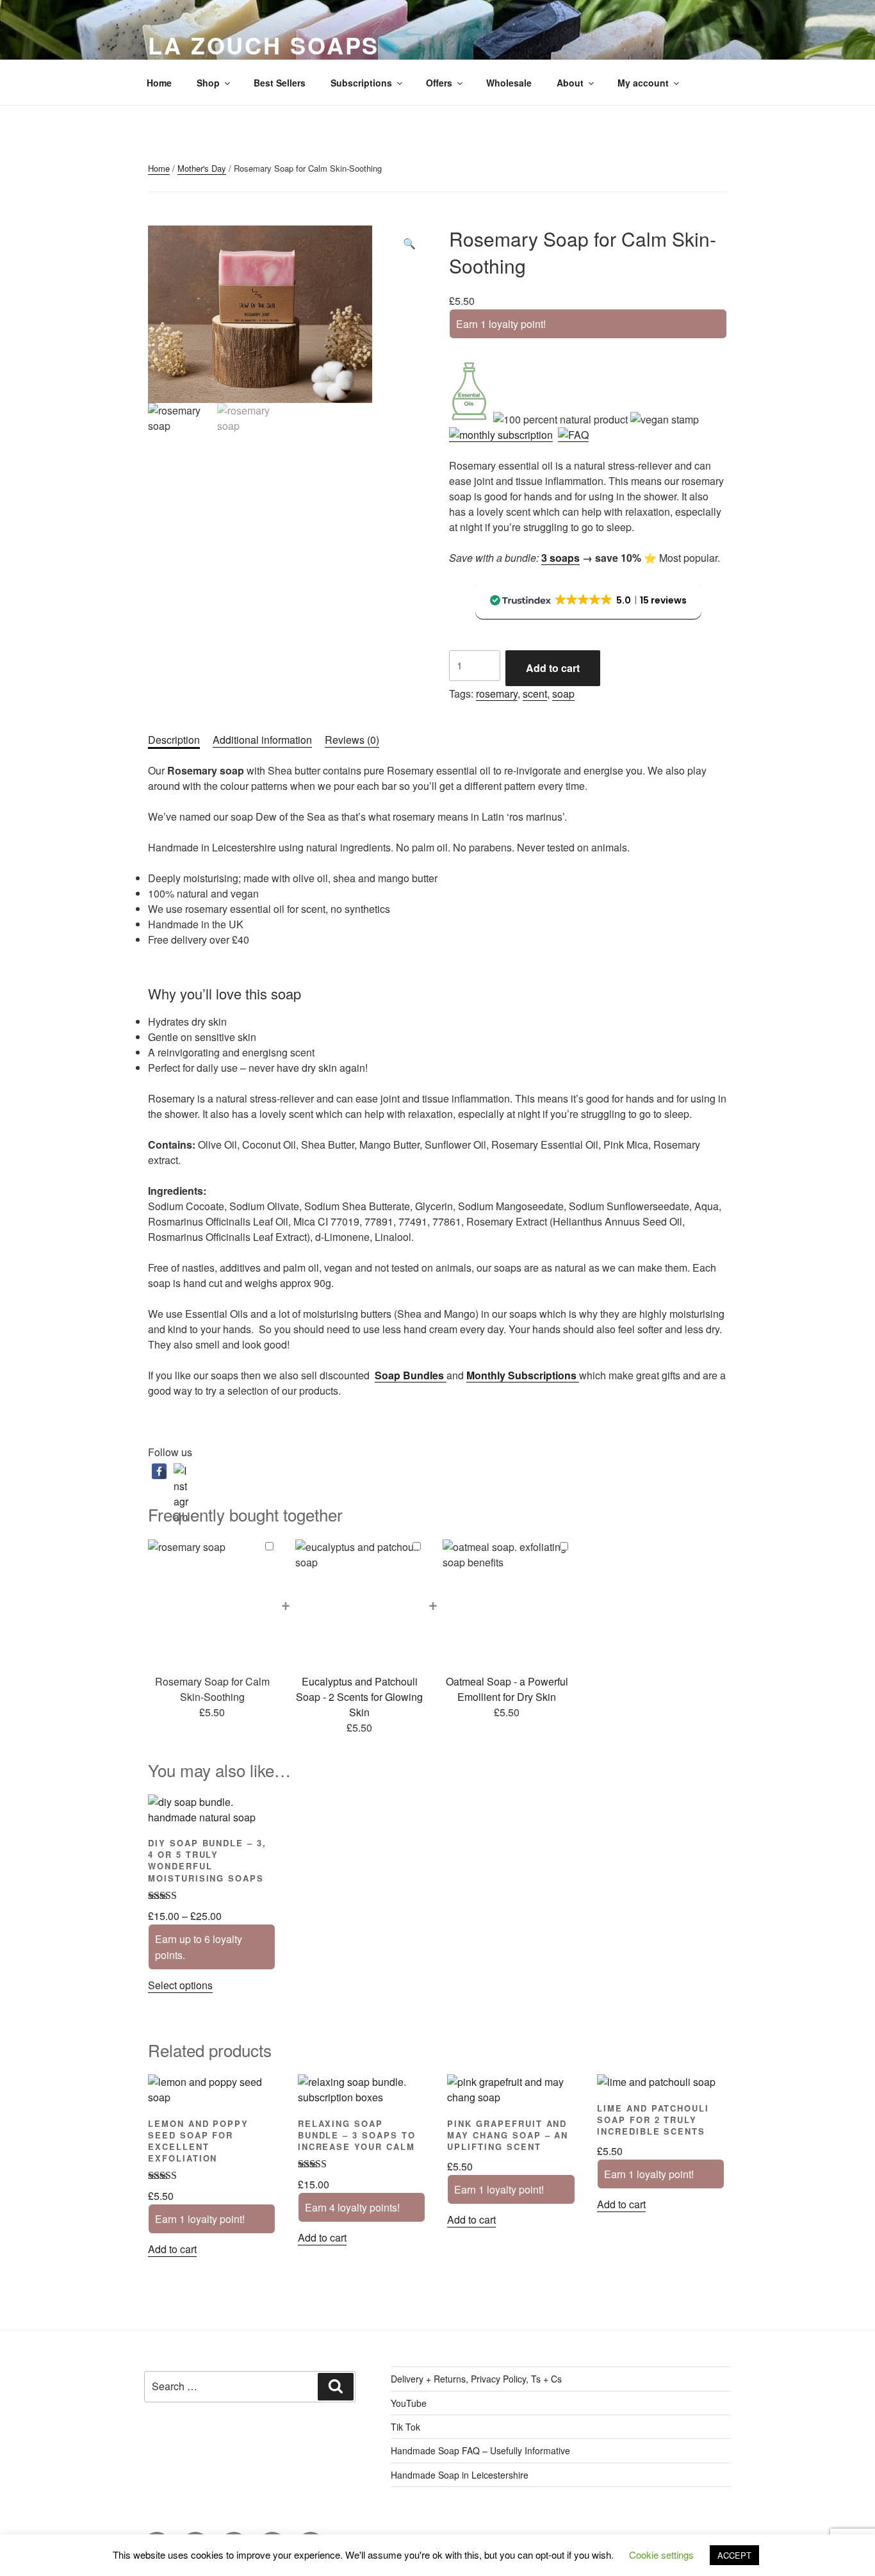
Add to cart (553, 668)
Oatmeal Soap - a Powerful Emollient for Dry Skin (507, 1689)
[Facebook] (159, 1471)
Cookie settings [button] (661, 2555)
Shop (208, 83)
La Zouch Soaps (264, 45)
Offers (439, 83)
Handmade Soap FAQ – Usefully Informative (480, 2450)
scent (535, 693)
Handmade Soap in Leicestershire (460, 2475)
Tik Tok (405, 2427)
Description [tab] (174, 740)
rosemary (497, 693)
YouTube (409, 2403)
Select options (180, 1985)
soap (563, 693)
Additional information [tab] (262, 740)
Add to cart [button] (172, 2249)
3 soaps (560, 558)
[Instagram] (182, 1471)
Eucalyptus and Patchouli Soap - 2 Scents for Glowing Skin (359, 1697)
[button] (409, 243)
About (570, 83)
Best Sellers (280, 83)
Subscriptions (361, 83)
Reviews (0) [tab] (352, 740)
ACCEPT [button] (734, 2555)
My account (643, 83)
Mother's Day (202, 168)
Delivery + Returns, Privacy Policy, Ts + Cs (476, 2379)
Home (159, 83)
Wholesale (509, 83)
